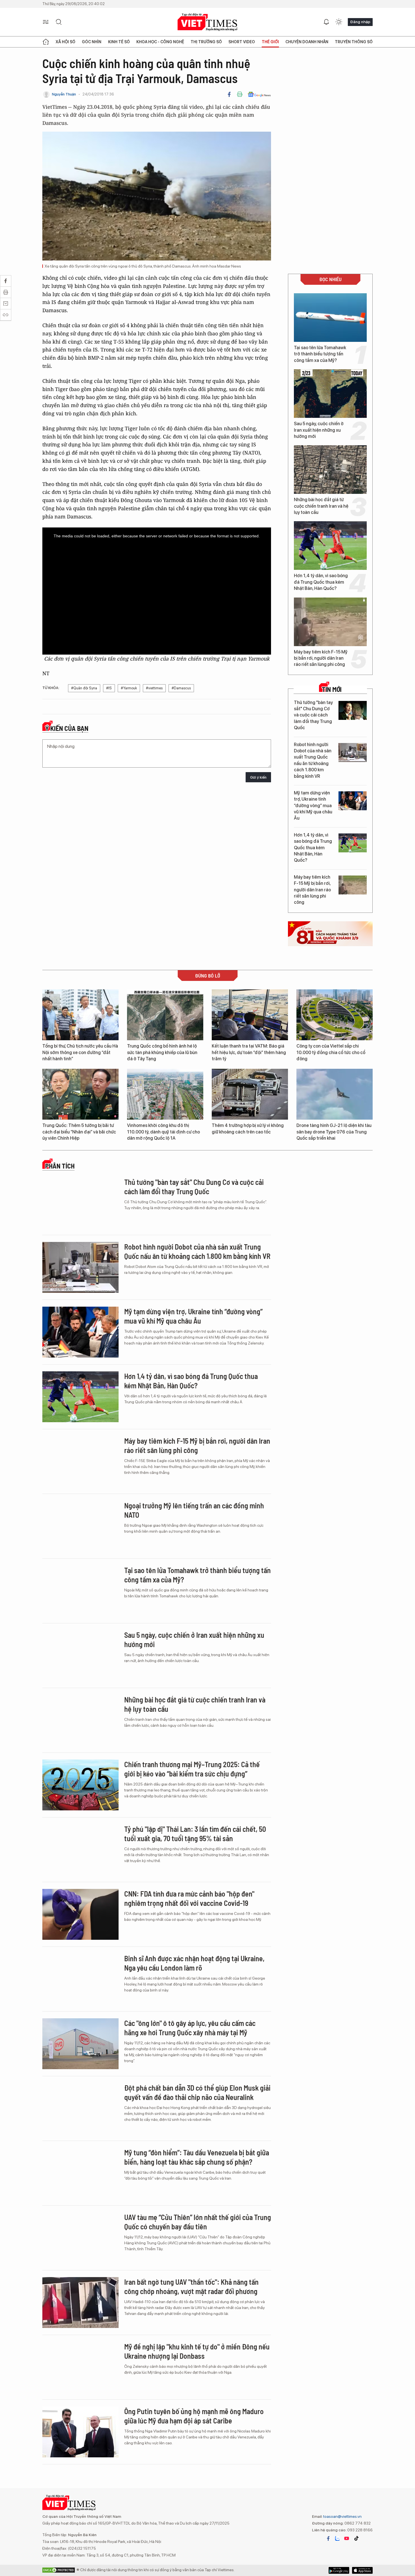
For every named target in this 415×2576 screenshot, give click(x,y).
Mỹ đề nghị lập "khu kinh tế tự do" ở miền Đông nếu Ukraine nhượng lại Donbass (197, 2351)
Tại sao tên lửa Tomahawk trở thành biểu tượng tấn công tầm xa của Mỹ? (320, 354)
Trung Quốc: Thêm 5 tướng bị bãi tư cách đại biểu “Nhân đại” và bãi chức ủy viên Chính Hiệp (79, 1132)
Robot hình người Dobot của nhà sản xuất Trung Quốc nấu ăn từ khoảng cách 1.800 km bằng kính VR (313, 760)
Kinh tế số (119, 42)
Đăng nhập (360, 22)
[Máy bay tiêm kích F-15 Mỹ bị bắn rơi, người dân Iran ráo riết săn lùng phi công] (330, 622)
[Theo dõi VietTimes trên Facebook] (328, 2538)
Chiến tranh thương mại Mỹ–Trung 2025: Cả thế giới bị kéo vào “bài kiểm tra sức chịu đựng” (192, 1769)
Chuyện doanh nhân (307, 42)
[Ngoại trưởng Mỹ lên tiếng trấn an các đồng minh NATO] (80, 1526)
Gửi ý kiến (258, 777)
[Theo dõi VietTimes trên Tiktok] (356, 2538)
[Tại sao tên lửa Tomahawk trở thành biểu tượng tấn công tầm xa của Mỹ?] (330, 318)
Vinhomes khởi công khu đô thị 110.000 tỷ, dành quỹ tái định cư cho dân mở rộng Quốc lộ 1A (163, 1132)
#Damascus (181, 688)
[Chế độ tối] (339, 22)
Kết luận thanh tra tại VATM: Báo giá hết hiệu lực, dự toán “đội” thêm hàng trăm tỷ (249, 1052)
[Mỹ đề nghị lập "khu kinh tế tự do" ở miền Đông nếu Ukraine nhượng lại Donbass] (80, 2367)
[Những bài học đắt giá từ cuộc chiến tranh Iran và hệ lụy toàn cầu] (330, 470)
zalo (337, 2538)
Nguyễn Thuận (64, 94)
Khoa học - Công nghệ (160, 42)
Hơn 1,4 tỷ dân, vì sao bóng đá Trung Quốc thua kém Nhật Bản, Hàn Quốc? (321, 582)
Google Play (362, 2570)
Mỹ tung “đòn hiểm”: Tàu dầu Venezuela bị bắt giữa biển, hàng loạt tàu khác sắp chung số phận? (197, 2157)
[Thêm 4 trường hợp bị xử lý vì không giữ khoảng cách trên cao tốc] (250, 1094)
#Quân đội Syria (84, 688)
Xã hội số (65, 42)
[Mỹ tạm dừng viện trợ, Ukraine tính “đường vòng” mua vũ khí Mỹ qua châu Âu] (353, 801)
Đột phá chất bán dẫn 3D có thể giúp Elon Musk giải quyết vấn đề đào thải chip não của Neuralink (197, 2092)
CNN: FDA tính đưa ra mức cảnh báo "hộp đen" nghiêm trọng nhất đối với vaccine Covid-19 (189, 1898)
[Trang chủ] (46, 42)
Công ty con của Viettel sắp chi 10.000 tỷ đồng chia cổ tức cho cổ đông (331, 1052)
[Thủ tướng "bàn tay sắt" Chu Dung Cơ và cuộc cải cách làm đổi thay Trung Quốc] (353, 710)
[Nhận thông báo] (326, 22)
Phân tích (60, 1166)
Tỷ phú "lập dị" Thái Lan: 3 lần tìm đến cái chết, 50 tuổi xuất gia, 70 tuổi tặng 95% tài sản (195, 1834)
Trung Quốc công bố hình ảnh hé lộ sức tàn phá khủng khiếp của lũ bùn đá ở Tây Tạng (162, 1052)
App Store (339, 2570)
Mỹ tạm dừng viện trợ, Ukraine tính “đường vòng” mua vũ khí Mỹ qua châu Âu (313, 806)
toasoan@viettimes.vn (342, 2516)
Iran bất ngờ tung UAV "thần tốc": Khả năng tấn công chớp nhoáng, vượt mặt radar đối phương (191, 2287)
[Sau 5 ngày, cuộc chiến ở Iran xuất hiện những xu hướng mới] (330, 394)
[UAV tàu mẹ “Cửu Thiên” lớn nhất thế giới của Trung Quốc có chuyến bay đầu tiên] (80, 2238)
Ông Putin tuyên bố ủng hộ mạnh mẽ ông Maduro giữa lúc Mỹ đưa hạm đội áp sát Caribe (194, 2416)
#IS (109, 688)
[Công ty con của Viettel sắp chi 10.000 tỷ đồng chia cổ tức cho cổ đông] (335, 1015)
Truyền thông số (354, 42)
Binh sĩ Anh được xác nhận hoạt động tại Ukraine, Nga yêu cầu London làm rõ (194, 1963)
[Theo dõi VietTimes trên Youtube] (347, 2538)
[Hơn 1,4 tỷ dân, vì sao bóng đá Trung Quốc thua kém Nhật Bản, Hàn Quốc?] (330, 546)
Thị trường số (206, 42)
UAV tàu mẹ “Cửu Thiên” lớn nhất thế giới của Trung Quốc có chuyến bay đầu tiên (198, 2222)
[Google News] (259, 94)
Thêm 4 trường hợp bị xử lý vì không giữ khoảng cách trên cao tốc (248, 1129)
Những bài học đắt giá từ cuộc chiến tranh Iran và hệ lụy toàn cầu (321, 506)
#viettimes (154, 688)
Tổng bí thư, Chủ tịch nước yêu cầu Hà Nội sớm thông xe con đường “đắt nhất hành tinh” (80, 1052)
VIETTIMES (207, 22)
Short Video (242, 42)
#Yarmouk (129, 688)
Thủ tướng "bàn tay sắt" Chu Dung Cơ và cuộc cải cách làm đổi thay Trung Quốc (313, 715)
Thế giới (270, 42)
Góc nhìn (92, 42)
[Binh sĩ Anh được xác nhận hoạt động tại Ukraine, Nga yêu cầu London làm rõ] (80, 1979)
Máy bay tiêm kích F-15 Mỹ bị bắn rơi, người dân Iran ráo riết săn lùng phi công (321, 658)
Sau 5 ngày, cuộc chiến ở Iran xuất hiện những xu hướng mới (319, 430)
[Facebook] (229, 94)
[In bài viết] (240, 94)
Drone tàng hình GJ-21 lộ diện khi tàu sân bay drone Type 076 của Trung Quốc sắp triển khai (334, 1132)
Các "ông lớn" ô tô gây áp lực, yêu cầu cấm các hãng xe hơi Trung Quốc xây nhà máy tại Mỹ (190, 2028)
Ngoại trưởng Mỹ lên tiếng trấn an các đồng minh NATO (194, 1510)
